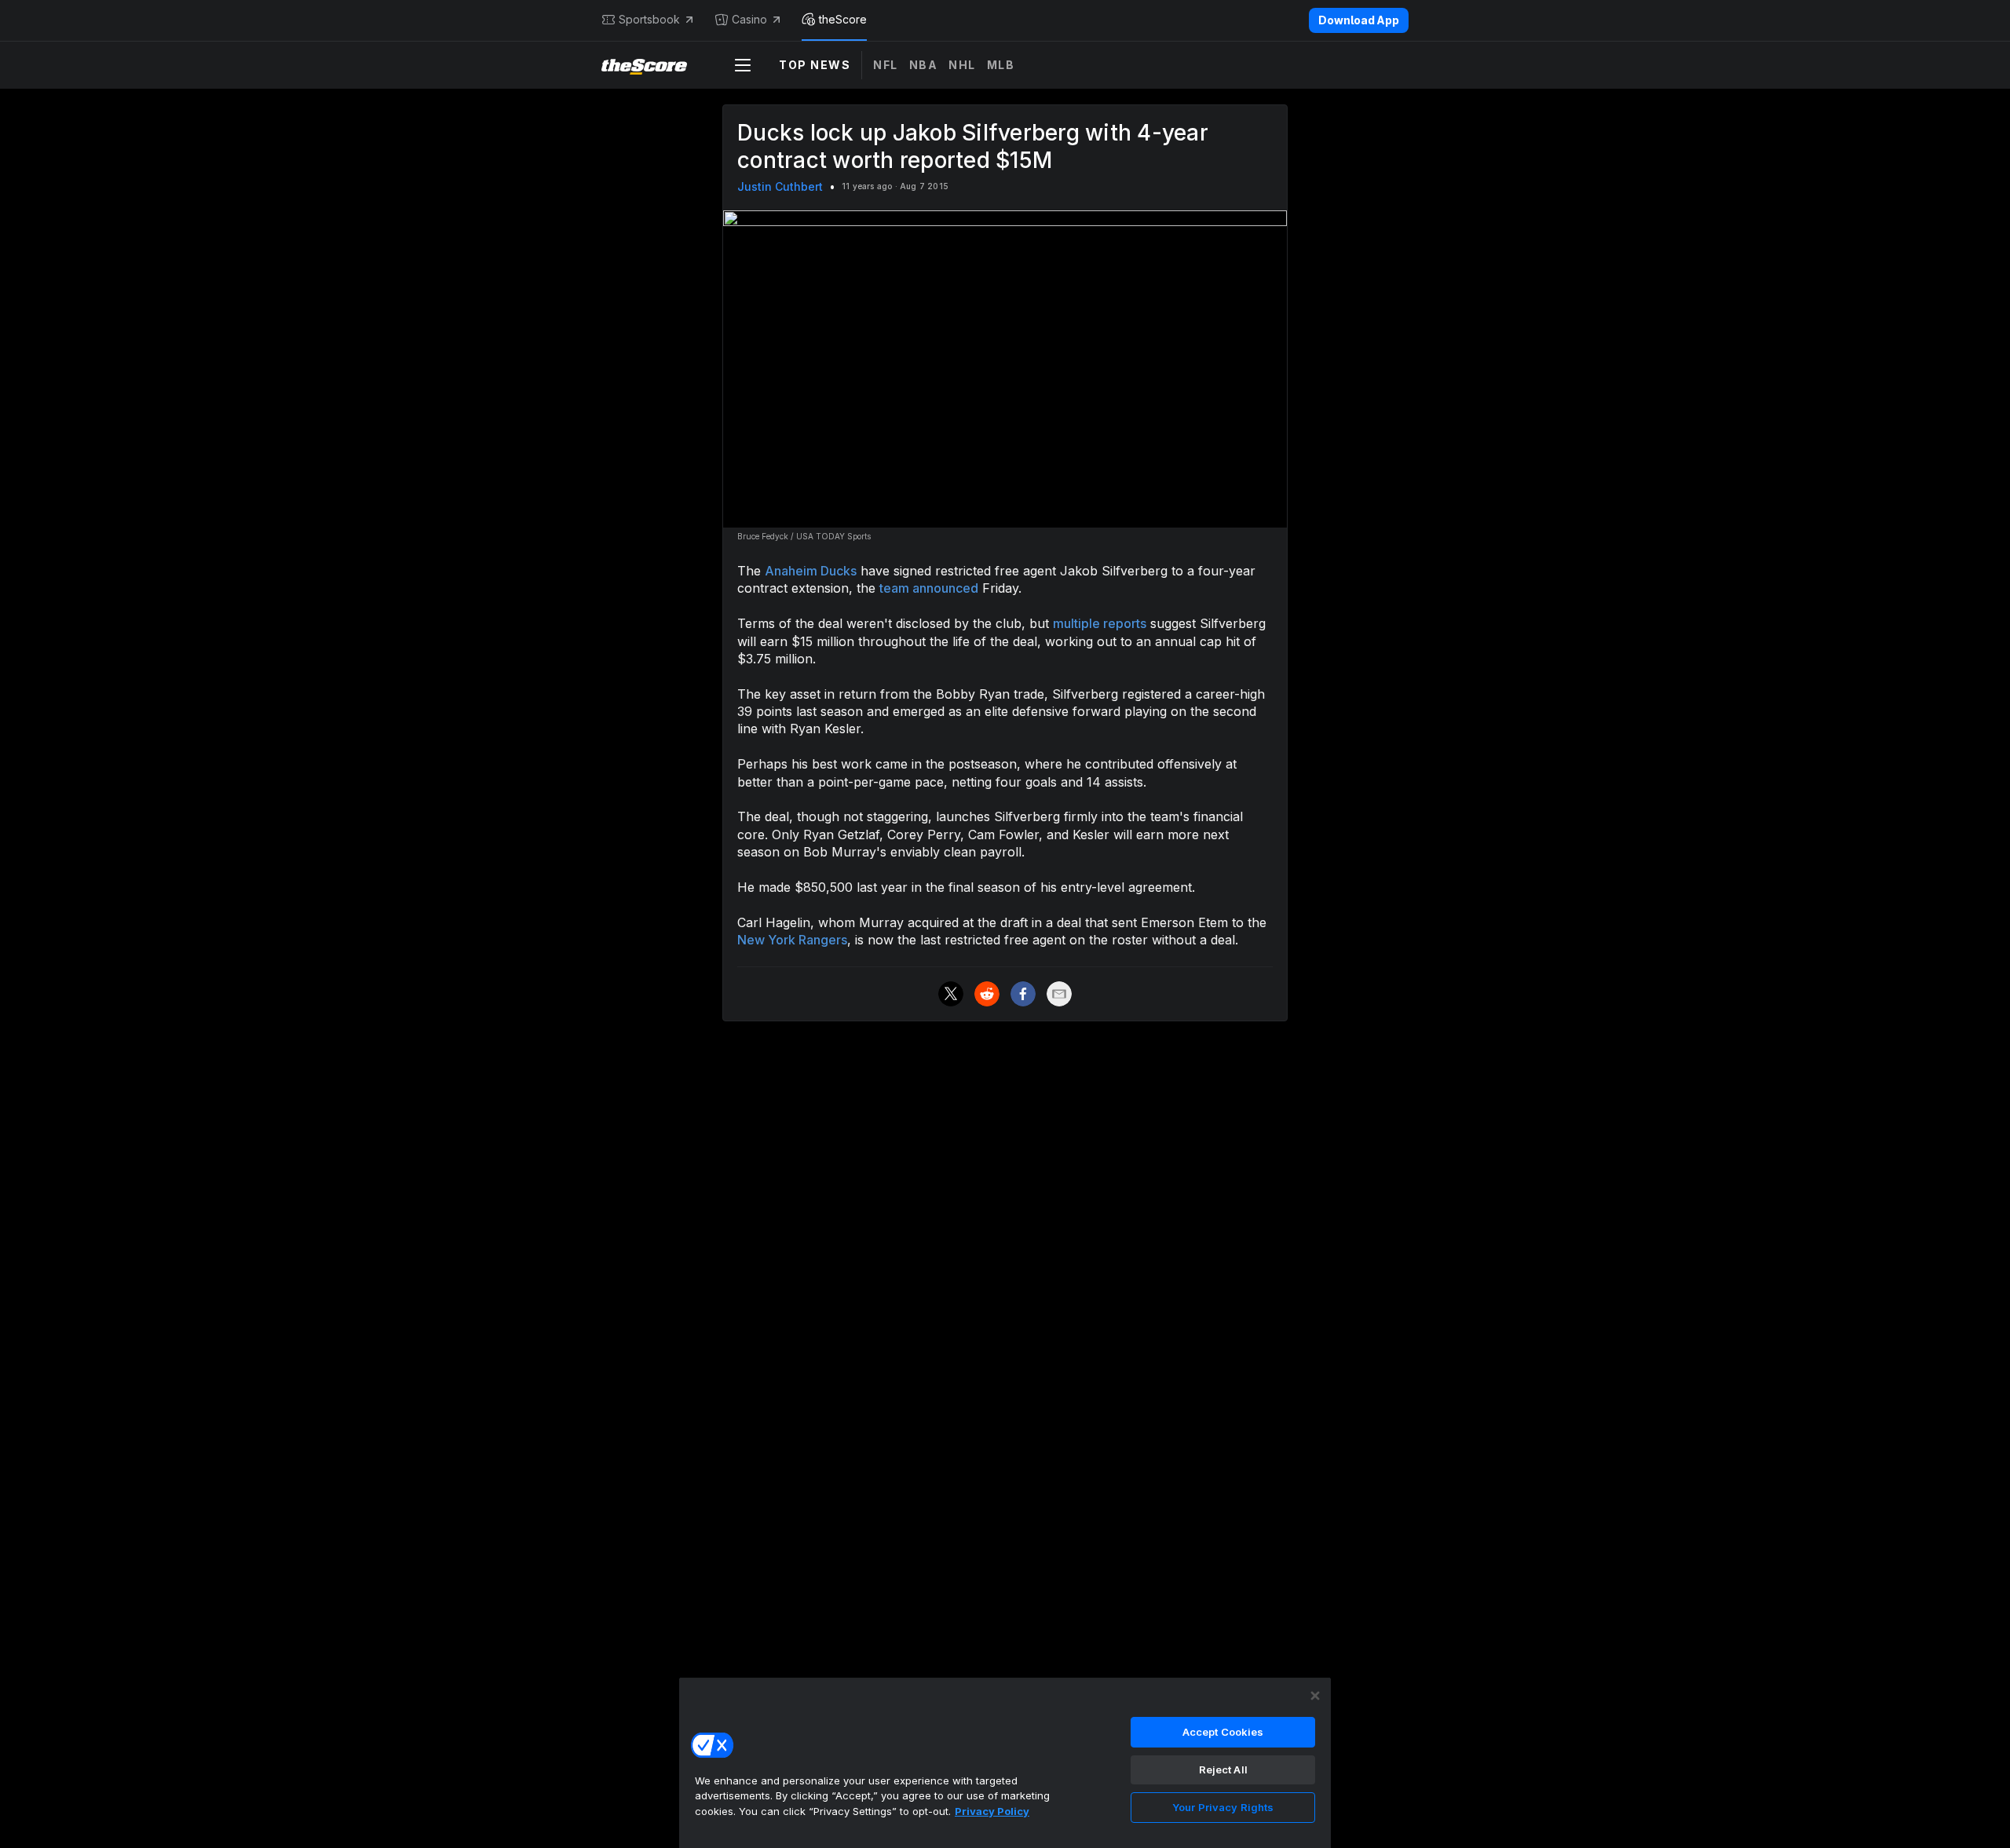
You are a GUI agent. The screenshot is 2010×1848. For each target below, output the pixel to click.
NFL (886, 65)
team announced (929, 588)
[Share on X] (951, 994)
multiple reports (1100, 623)
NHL (962, 65)
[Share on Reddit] (987, 994)
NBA (924, 65)
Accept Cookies (1223, 1732)
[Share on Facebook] (1023, 994)
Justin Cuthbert (780, 186)
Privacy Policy (992, 1811)
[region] (1005, 1762)
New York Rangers (792, 940)
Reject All (1223, 1769)
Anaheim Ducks (811, 571)
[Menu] (743, 65)
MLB (1001, 65)
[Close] (1315, 1696)
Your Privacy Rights (1223, 1807)
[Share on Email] (1059, 994)
